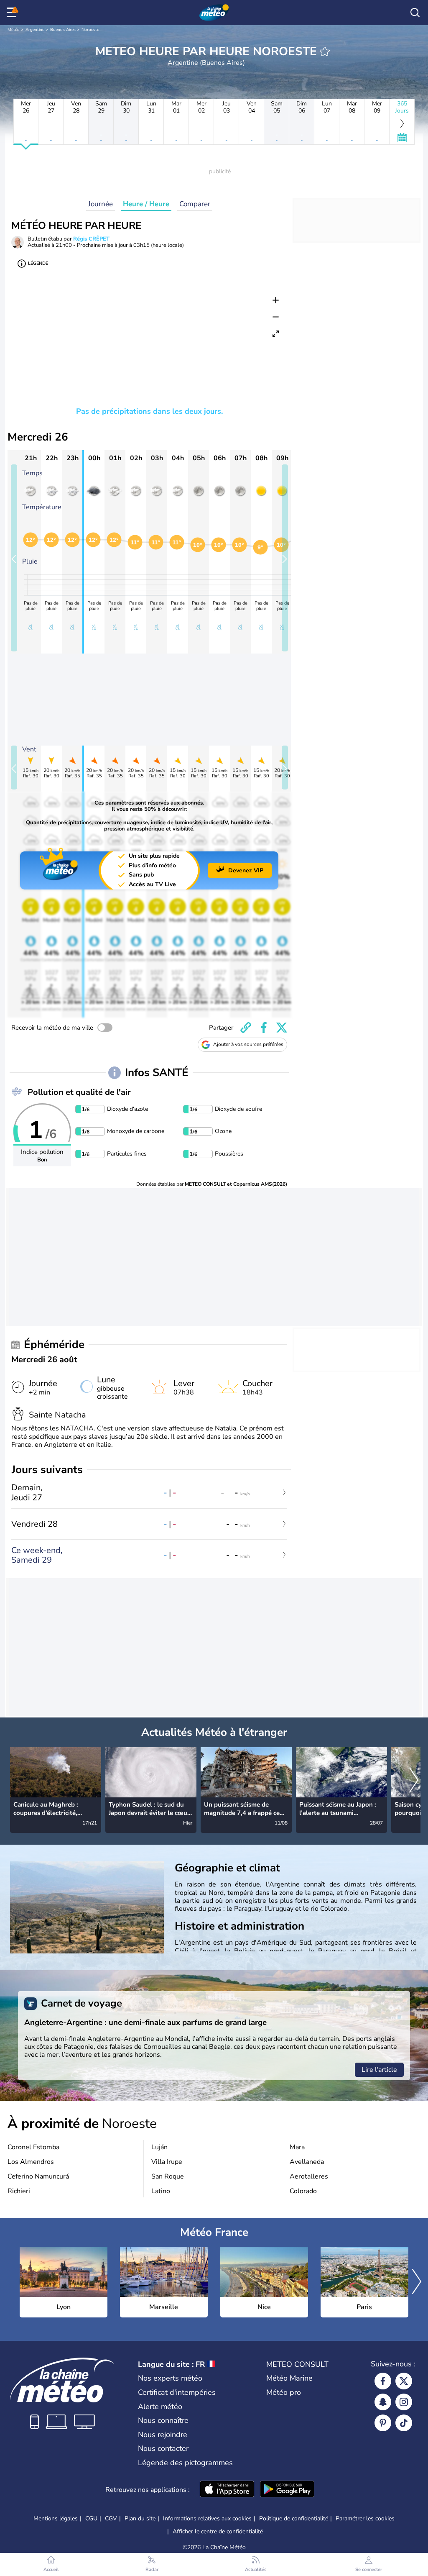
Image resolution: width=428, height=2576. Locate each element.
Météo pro (284, 2392)
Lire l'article (379, 2070)
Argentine (35, 30)
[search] (415, 13)
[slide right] (285, 558)
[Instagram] (404, 2402)
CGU (91, 2518)
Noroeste (90, 30)
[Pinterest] (383, 2423)
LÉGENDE (38, 263)
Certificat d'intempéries (177, 2392)
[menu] (13, 13)
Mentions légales (56, 2518)
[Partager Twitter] (282, 1028)
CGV (111, 2518)
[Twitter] (404, 2381)
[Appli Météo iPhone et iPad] (227, 2490)
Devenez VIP (246, 870)
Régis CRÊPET (91, 239)
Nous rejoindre (163, 2435)
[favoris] (325, 51)
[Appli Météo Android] (287, 2490)
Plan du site (140, 2518)
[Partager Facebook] (264, 1028)
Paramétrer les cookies (365, 2519)
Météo (14, 30)
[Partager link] (246, 1028)
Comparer (195, 204)
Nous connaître (163, 2420)
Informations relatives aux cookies (207, 2518)
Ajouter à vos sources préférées (248, 1044)
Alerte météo (160, 2407)
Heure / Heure (146, 204)
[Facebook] (383, 2381)
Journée (101, 204)
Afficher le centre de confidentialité (218, 2532)
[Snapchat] (383, 2402)
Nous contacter (163, 2448)
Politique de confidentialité (294, 2518)
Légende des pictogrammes (185, 2463)
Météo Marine (289, 2378)
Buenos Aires (63, 30)
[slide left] (14, 558)
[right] (414, 1781)
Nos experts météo (170, 2378)
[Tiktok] (404, 2423)
